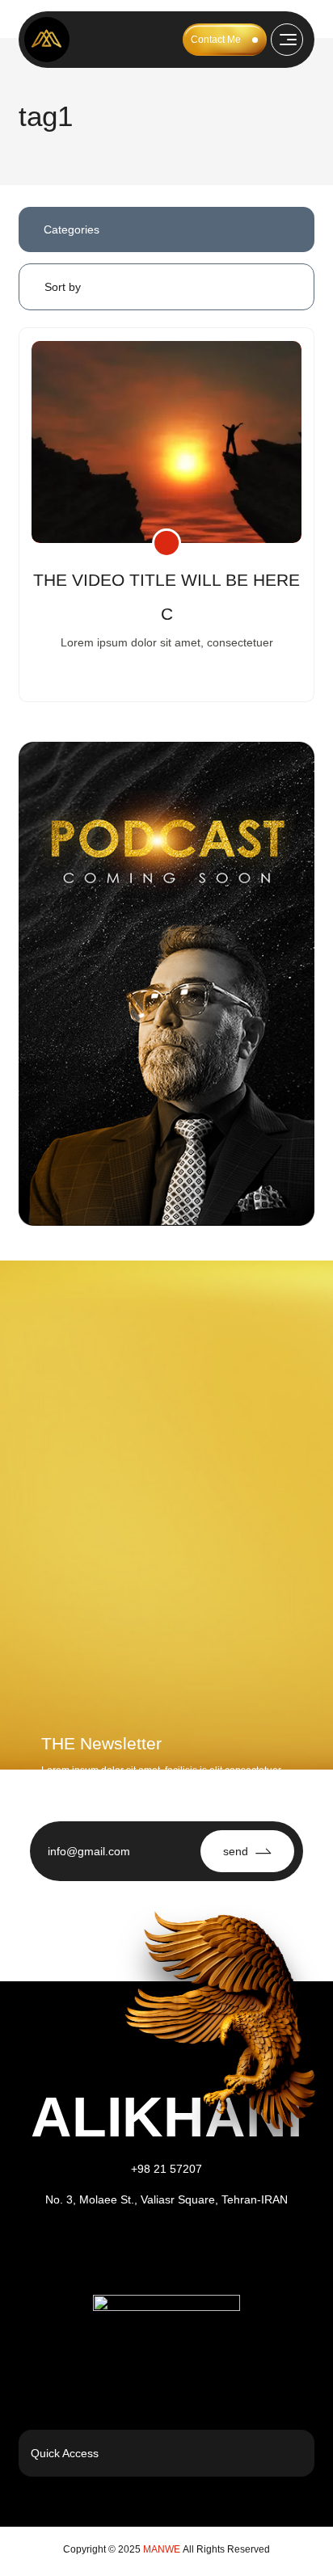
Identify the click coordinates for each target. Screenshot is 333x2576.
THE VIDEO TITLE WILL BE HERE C (166, 597)
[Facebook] (145, 2250)
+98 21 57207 (166, 2169)
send (236, 1851)
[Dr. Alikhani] (47, 40)
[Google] (234, 2250)
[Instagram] (100, 2250)
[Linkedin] (189, 2250)
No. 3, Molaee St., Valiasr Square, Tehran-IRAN (166, 2199)
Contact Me (216, 40)
